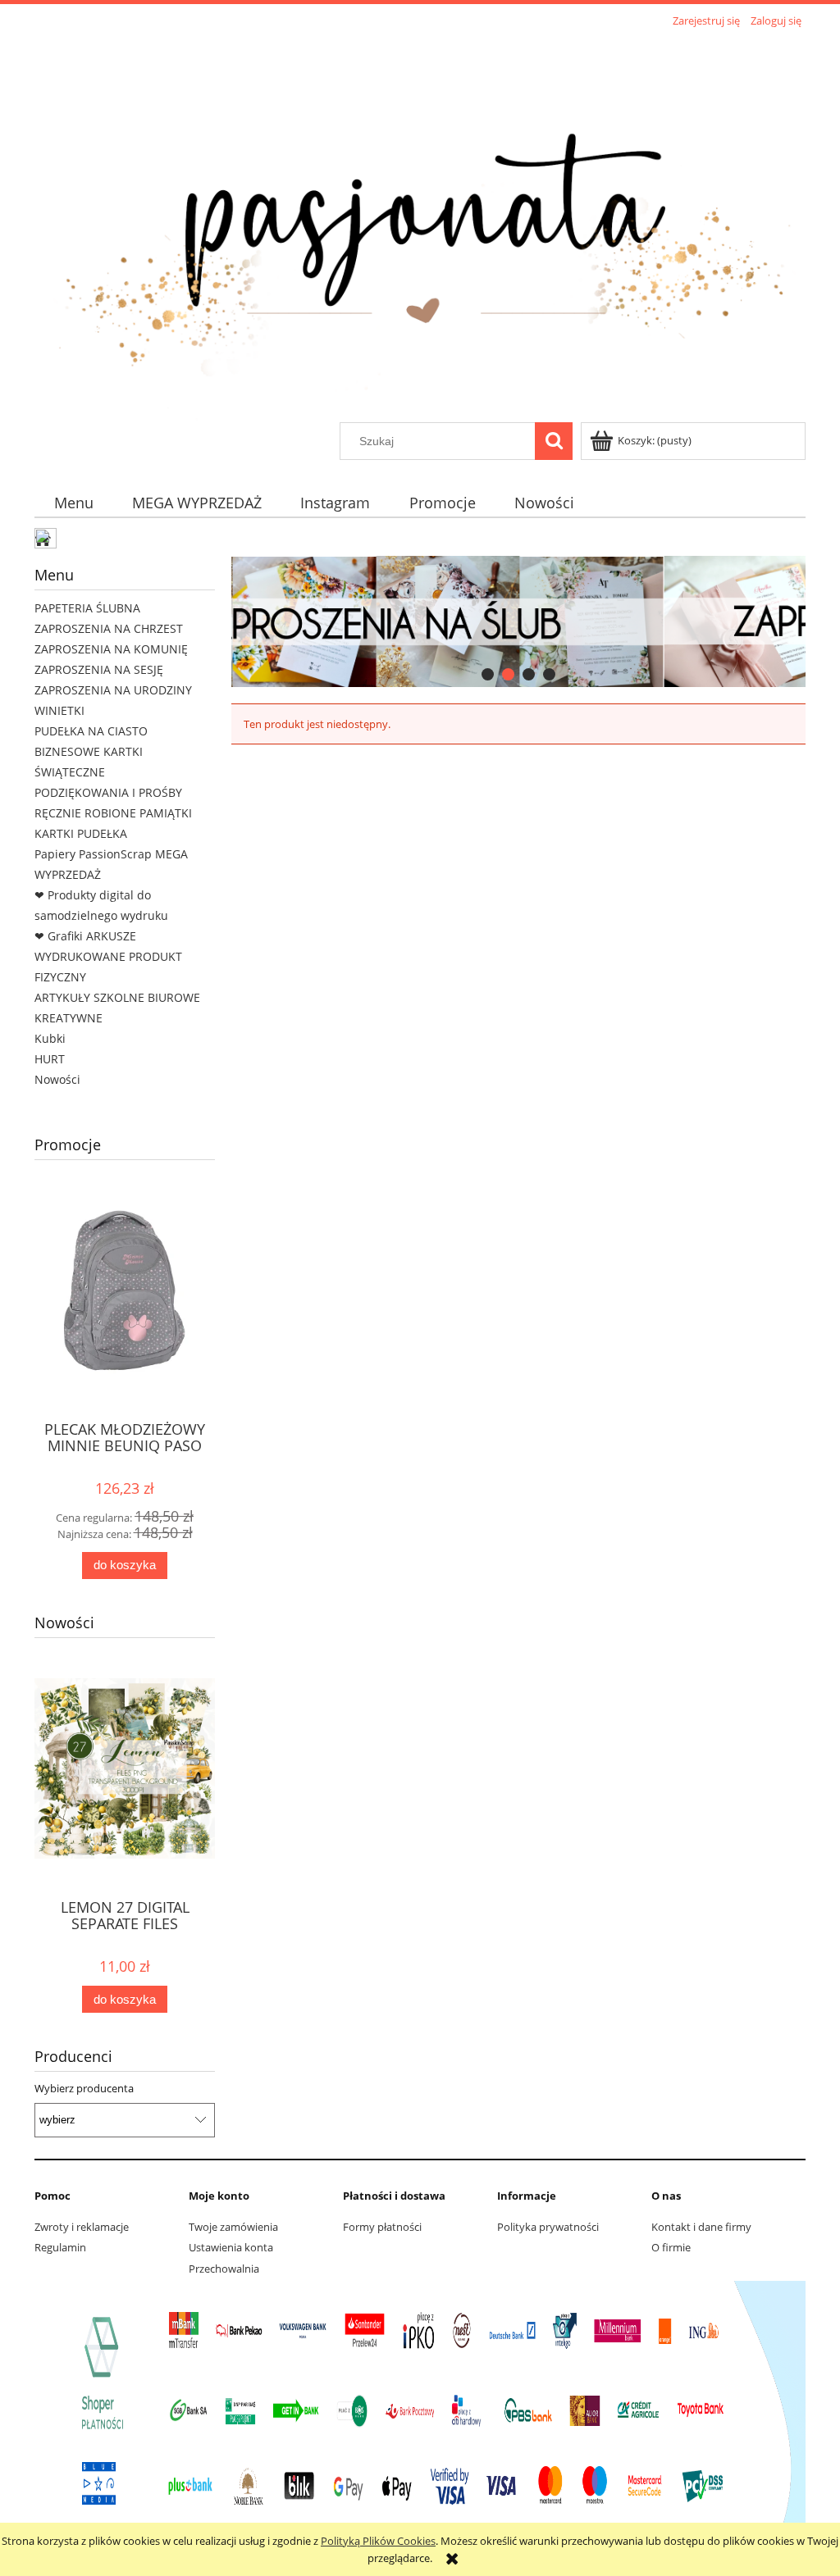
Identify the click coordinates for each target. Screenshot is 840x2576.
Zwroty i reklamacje (82, 2227)
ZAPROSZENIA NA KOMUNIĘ (111, 649)
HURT (50, 1059)
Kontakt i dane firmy (701, 2227)
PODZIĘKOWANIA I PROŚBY (108, 792)
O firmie (671, 2247)
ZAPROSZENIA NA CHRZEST (109, 628)
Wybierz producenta (84, 2088)
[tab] (488, 674)
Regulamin (60, 2247)
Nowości (57, 1079)
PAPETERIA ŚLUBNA (87, 608)
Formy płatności (382, 2227)
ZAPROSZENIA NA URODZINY (113, 690)
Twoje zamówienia (233, 2227)
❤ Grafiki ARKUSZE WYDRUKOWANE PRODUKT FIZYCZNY (108, 956)
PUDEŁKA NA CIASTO (91, 731)
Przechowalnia (224, 2269)
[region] (518, 621)
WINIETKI (59, 710)
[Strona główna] (420, 227)
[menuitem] (73, 503)
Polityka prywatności (548, 2227)
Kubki (50, 1038)
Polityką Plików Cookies (378, 2541)
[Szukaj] (554, 441)
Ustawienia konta (231, 2247)
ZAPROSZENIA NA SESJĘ (99, 669)
